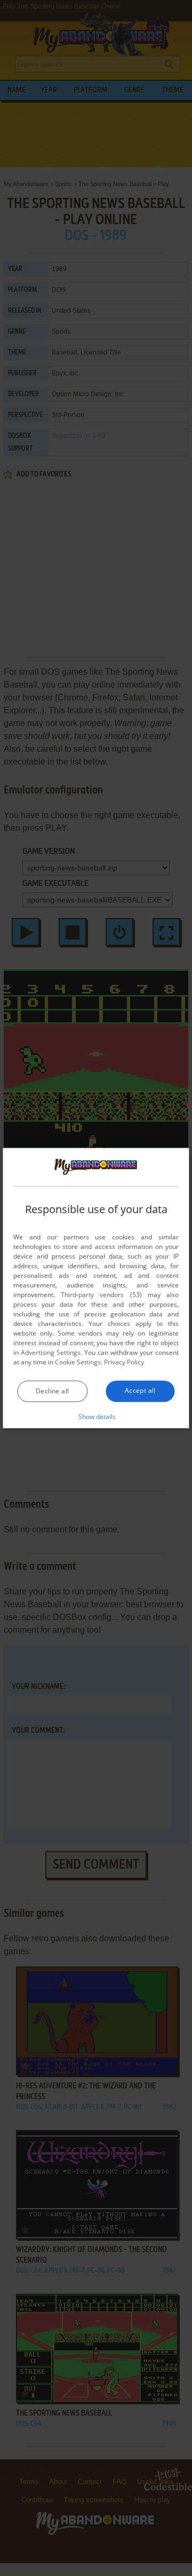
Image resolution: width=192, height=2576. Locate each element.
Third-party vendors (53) (101, 1295)
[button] (96, 1416)
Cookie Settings (78, 1362)
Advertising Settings (51, 1352)
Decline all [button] (52, 1391)
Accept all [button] (140, 1390)
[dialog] (96, 1288)
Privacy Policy (124, 1362)
